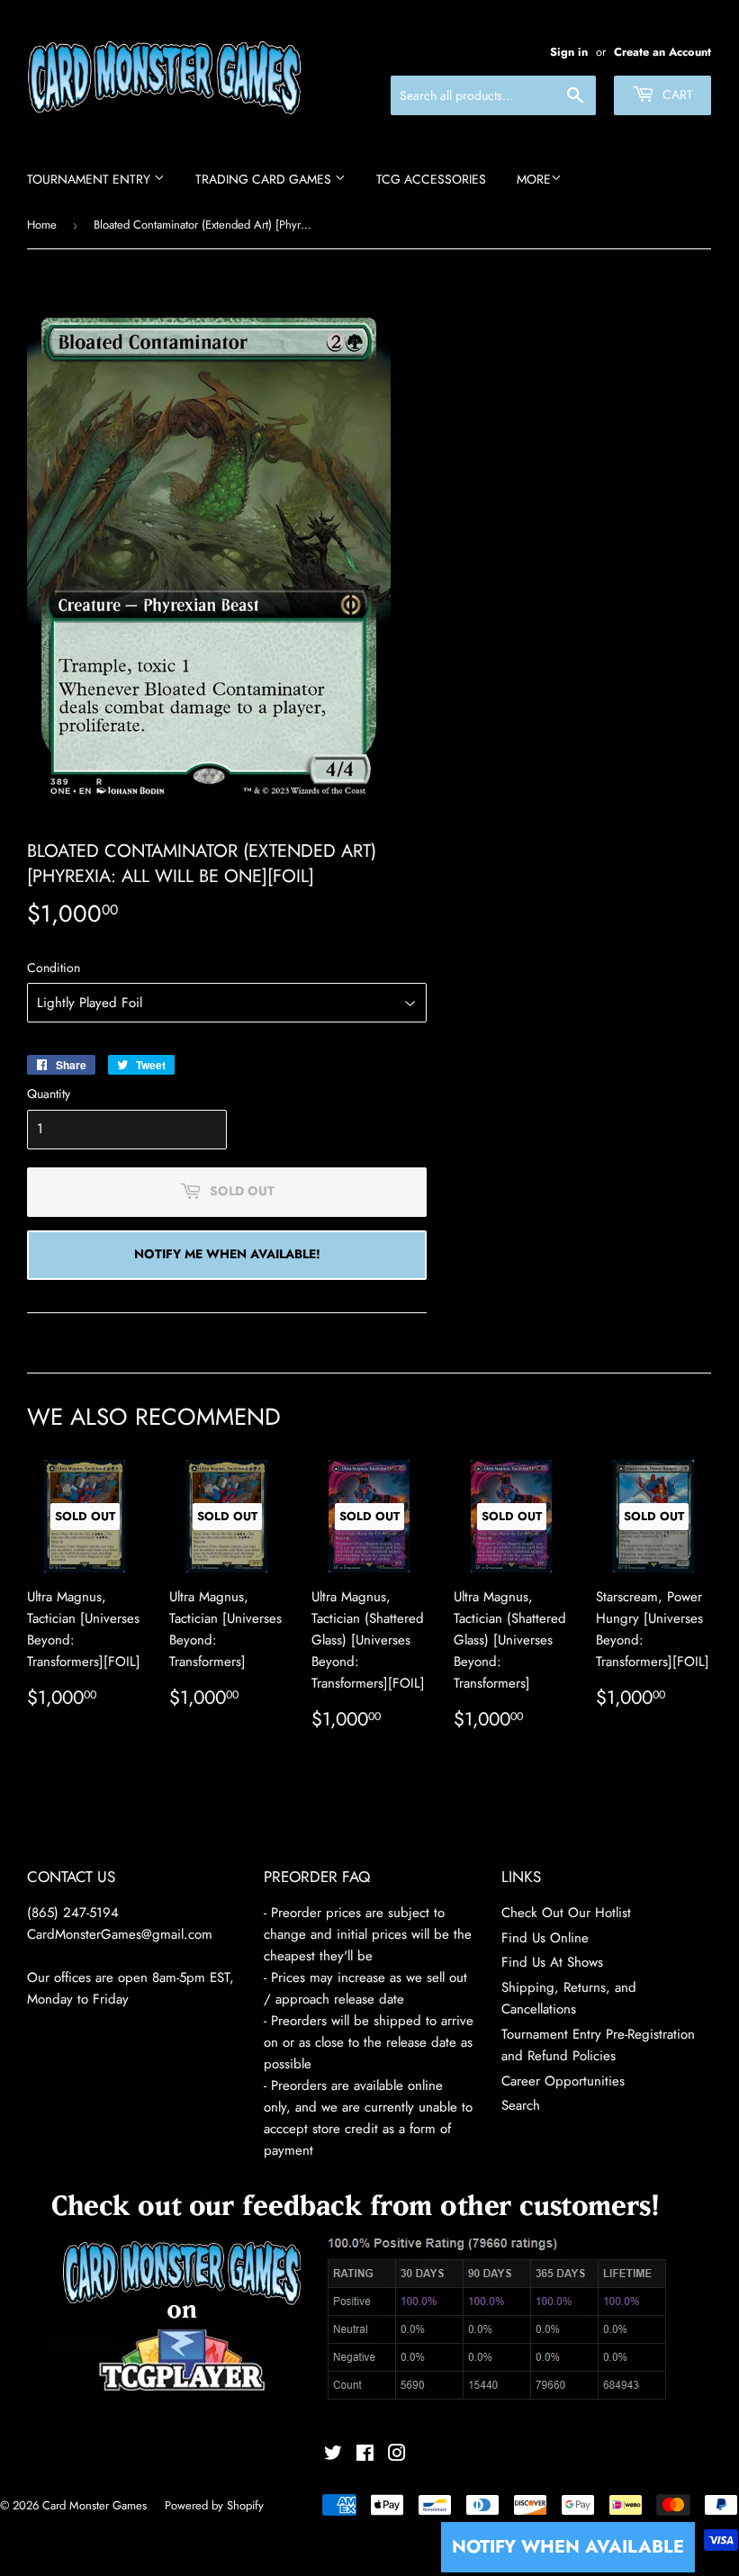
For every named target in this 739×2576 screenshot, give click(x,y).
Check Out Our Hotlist (566, 1913)
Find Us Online (545, 1938)
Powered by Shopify (214, 2505)
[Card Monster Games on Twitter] (333, 2455)
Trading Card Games (265, 179)
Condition (54, 968)
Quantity (49, 1094)
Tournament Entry (90, 179)
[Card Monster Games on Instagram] (397, 2455)
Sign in (569, 52)
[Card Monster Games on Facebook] (365, 2455)
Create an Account (662, 52)
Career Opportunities (563, 2081)
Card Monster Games (95, 2505)
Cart (676, 95)
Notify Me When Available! (227, 1254)
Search (521, 2105)
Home (42, 225)
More (534, 179)
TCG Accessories (431, 179)
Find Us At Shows (552, 1962)
